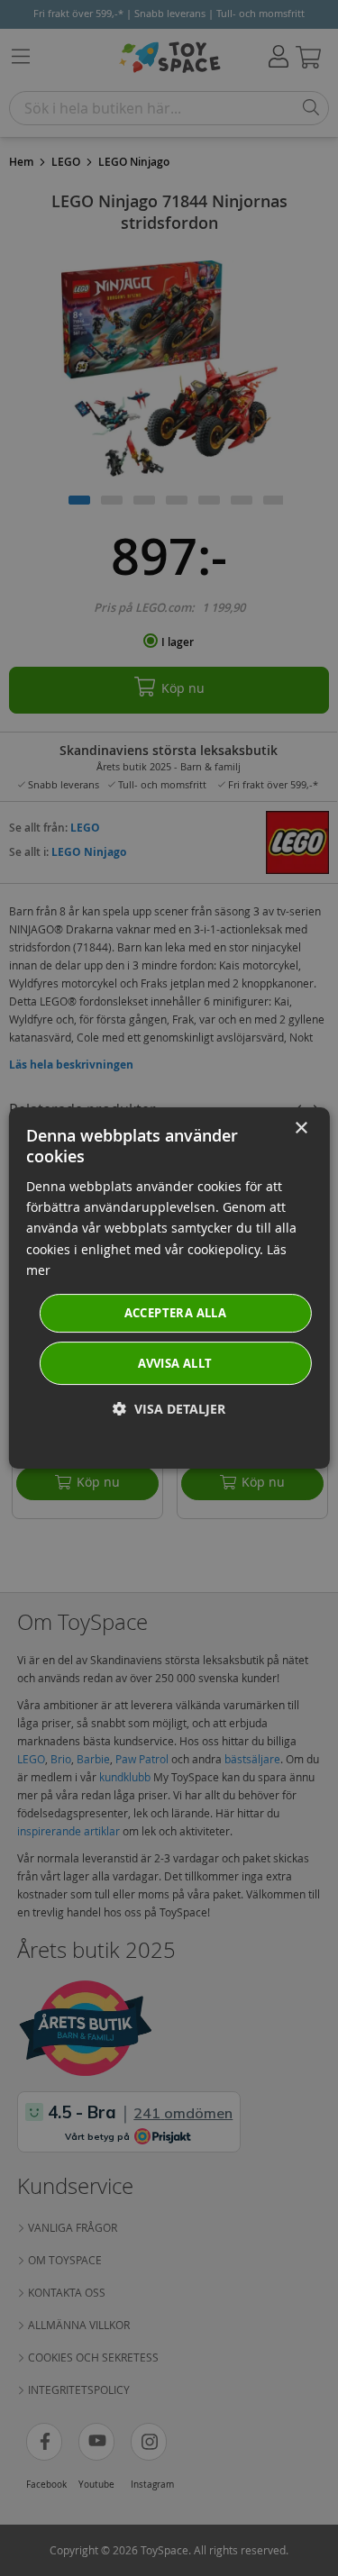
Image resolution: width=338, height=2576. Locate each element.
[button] (169, 1409)
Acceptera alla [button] (176, 1313)
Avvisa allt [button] (175, 1363)
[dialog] (169, 1288)
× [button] (301, 1129)
